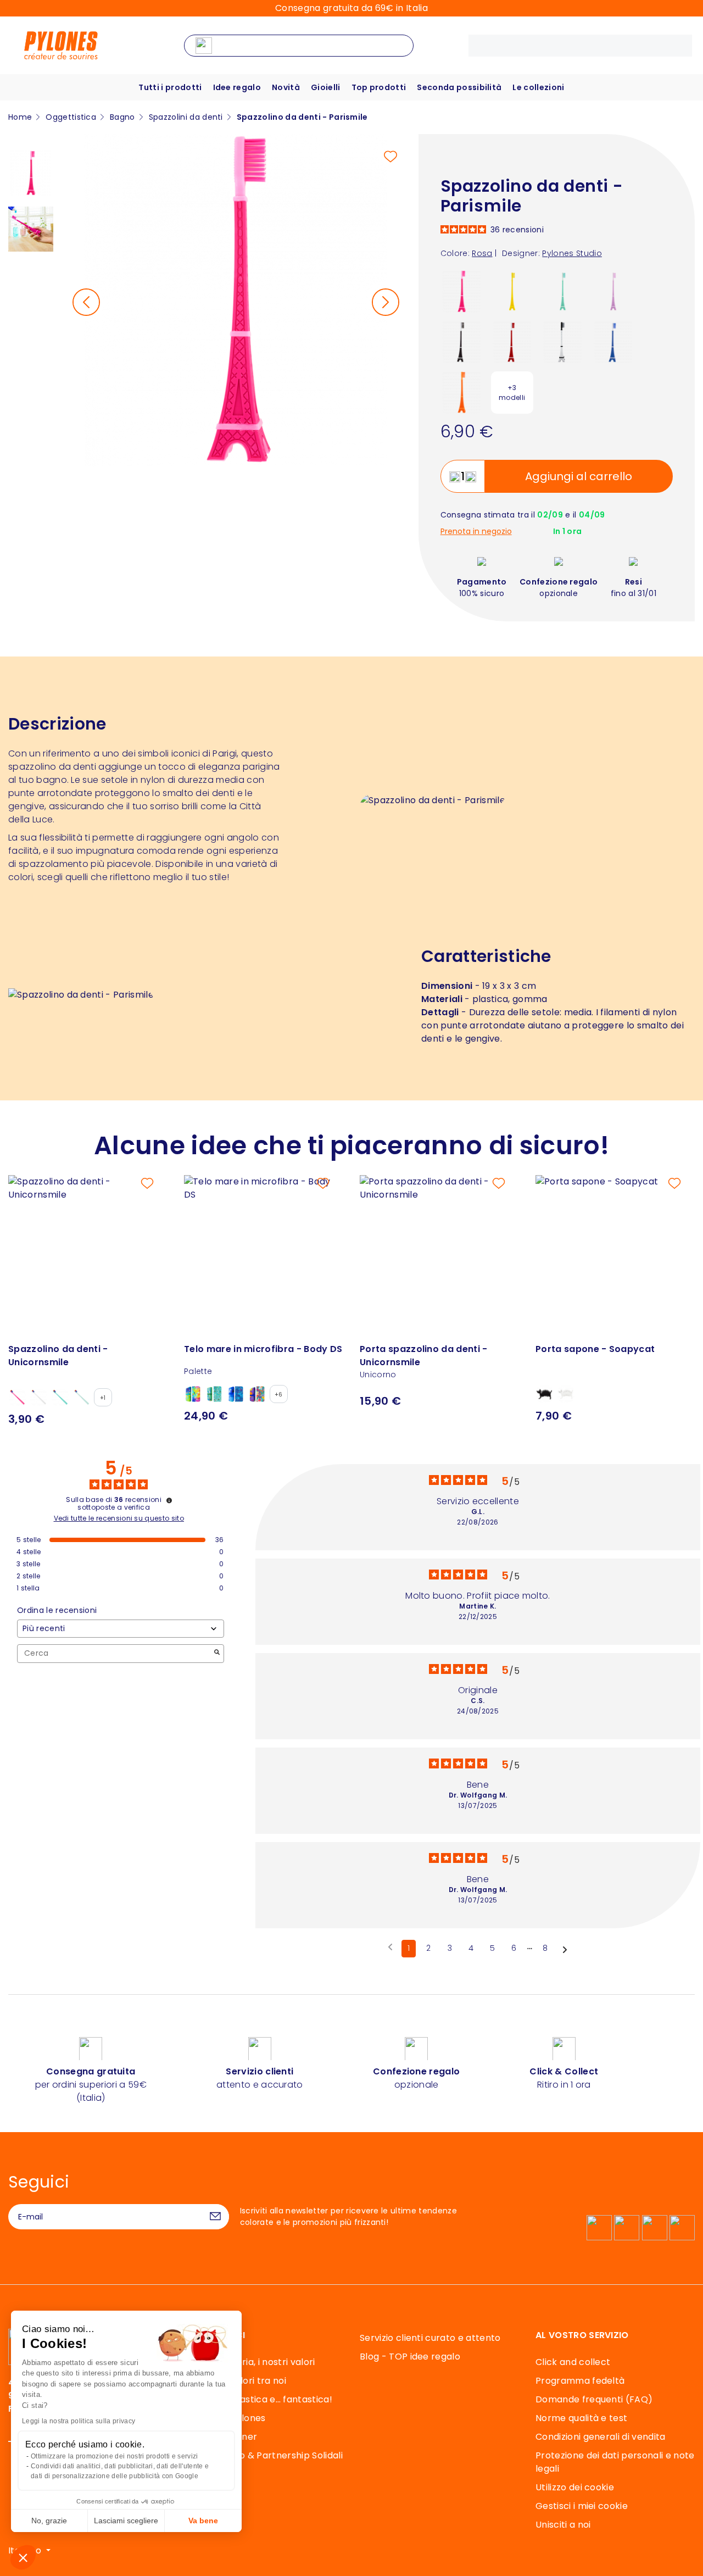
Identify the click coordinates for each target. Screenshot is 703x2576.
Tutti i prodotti (170, 87)
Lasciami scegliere (126, 2521)
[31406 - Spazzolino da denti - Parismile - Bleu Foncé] (613, 341)
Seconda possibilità (459, 87)
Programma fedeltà (580, 2381)
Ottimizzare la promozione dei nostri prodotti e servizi (115, 2456)
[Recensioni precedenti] (390, 1948)
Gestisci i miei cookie (582, 2506)
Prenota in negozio (476, 532)
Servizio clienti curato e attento (430, 2338)
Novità (286, 87)
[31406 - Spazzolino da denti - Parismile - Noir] (462, 341)
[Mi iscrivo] (215, 2217)
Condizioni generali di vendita (601, 2437)
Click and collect (573, 2362)
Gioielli (326, 87)
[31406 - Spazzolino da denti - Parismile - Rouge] (512, 341)
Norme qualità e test (581, 2418)
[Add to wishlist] (390, 157)
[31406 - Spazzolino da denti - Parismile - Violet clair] (613, 291)
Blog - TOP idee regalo (410, 2357)
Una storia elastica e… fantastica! (258, 2399)
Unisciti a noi (563, 2525)
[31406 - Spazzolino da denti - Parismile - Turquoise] (563, 291)
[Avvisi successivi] (565, 1949)
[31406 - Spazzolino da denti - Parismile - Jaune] (512, 291)
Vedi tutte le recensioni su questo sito (119, 1518)
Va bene (203, 2521)
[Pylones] (61, 45)
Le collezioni (538, 87)
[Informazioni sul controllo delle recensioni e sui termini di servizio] (169, 1500)
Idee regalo (237, 87)
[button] (23, 2557)
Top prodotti (379, 87)
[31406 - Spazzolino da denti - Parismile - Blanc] (563, 341)
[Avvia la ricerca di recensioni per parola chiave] (217, 1653)
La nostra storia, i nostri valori (250, 2362)
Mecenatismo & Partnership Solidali (263, 2455)
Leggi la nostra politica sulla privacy (79, 2421)
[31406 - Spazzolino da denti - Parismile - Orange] (462, 392)
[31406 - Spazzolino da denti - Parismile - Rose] (462, 291)
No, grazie (49, 2521)
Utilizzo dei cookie (575, 2487)
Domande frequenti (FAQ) (594, 2399)
